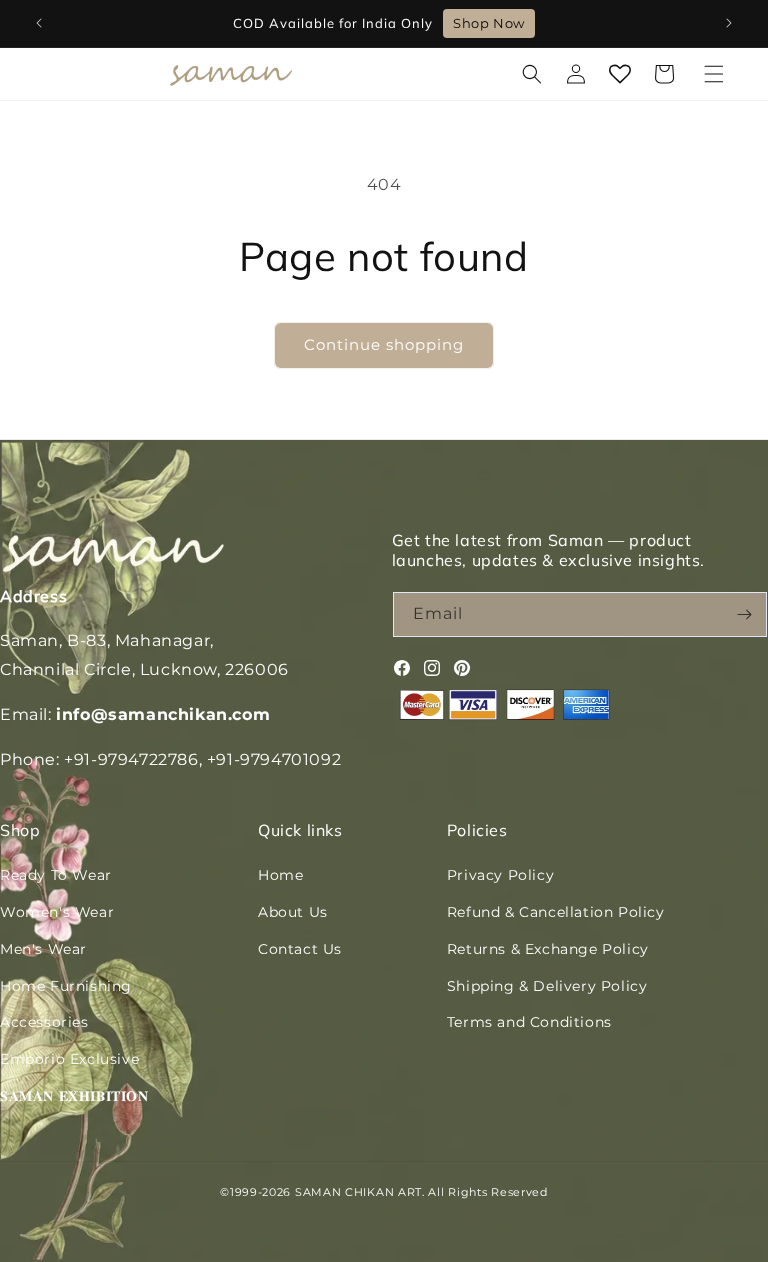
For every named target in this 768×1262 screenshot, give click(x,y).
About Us (293, 912)
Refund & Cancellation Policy (556, 912)
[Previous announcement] (39, 23)
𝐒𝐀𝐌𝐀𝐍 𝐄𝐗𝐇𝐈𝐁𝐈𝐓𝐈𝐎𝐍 (74, 1096)
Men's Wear (43, 949)
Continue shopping (384, 344)
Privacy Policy (500, 875)
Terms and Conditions (529, 1022)
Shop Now (489, 23)
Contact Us (300, 949)
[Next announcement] (729, 23)
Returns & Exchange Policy (548, 949)
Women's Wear (57, 912)
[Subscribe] (745, 614)
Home (280, 875)
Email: (135, 714)
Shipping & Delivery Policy (547, 986)
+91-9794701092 (274, 759)
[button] (714, 74)
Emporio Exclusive (69, 1059)
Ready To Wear (56, 875)
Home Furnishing (66, 986)
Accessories (44, 1022)
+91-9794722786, (133, 759)
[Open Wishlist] (620, 74)
